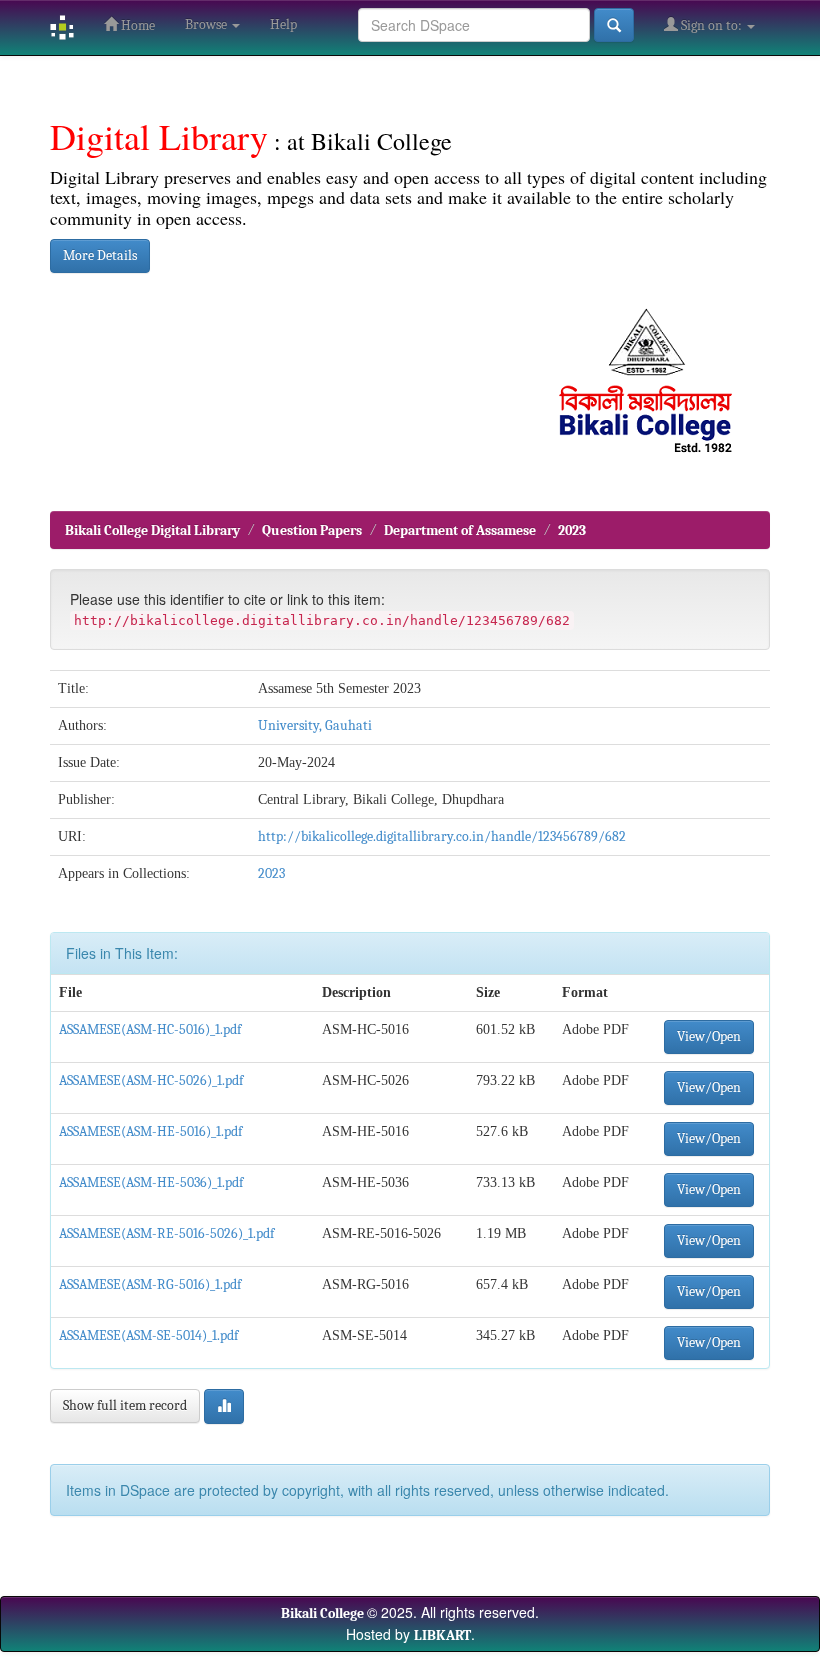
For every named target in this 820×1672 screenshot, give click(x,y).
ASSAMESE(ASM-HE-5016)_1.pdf (150, 1131)
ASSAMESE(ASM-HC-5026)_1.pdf (151, 1080)
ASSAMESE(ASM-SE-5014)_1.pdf (148, 1335)
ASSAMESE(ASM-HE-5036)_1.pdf (151, 1182)
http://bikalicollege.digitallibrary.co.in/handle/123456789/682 (442, 836)
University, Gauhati (315, 725)
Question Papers (312, 530)
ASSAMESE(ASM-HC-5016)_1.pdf (150, 1029)
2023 (572, 530)
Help (283, 24)
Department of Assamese (460, 530)
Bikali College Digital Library (152, 530)
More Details (100, 255)
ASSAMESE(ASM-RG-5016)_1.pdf (150, 1284)
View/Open (709, 1036)
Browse (207, 24)
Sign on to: (711, 25)
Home (136, 25)
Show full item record (125, 1405)
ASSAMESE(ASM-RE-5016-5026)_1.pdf (166, 1233)
